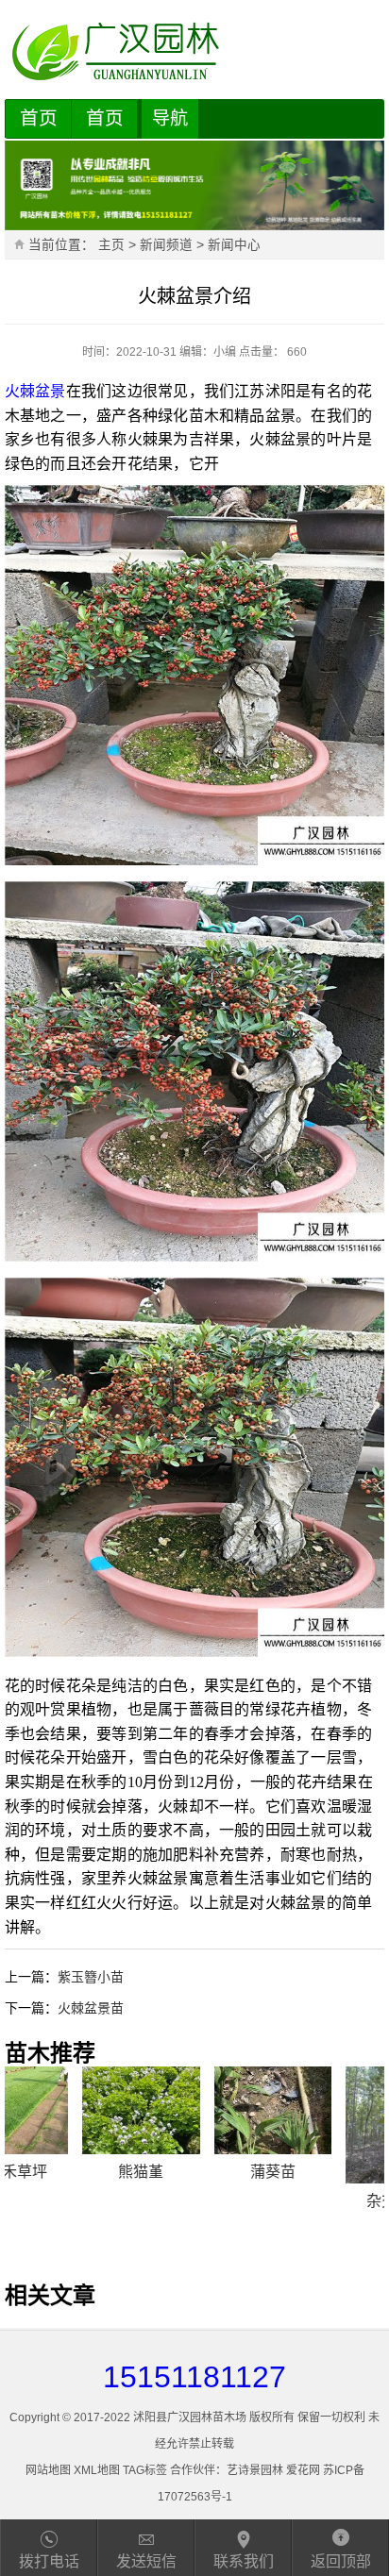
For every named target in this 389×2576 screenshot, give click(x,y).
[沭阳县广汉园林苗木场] (195, 52)
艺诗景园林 (255, 2470)
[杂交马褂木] (326, 2125)
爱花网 (303, 2470)
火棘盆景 (35, 391)
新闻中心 (234, 245)
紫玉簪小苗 (91, 1977)
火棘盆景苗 (91, 2008)
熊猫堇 (63, 2172)
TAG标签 (145, 2470)
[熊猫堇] (63, 2110)
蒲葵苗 (194, 2172)
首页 (39, 118)
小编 (225, 352)
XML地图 (97, 2470)
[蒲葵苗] (194, 2110)
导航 (170, 118)
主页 (111, 245)
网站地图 (48, 2470)
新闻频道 (166, 245)
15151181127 (194, 2377)
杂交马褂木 (326, 2201)
